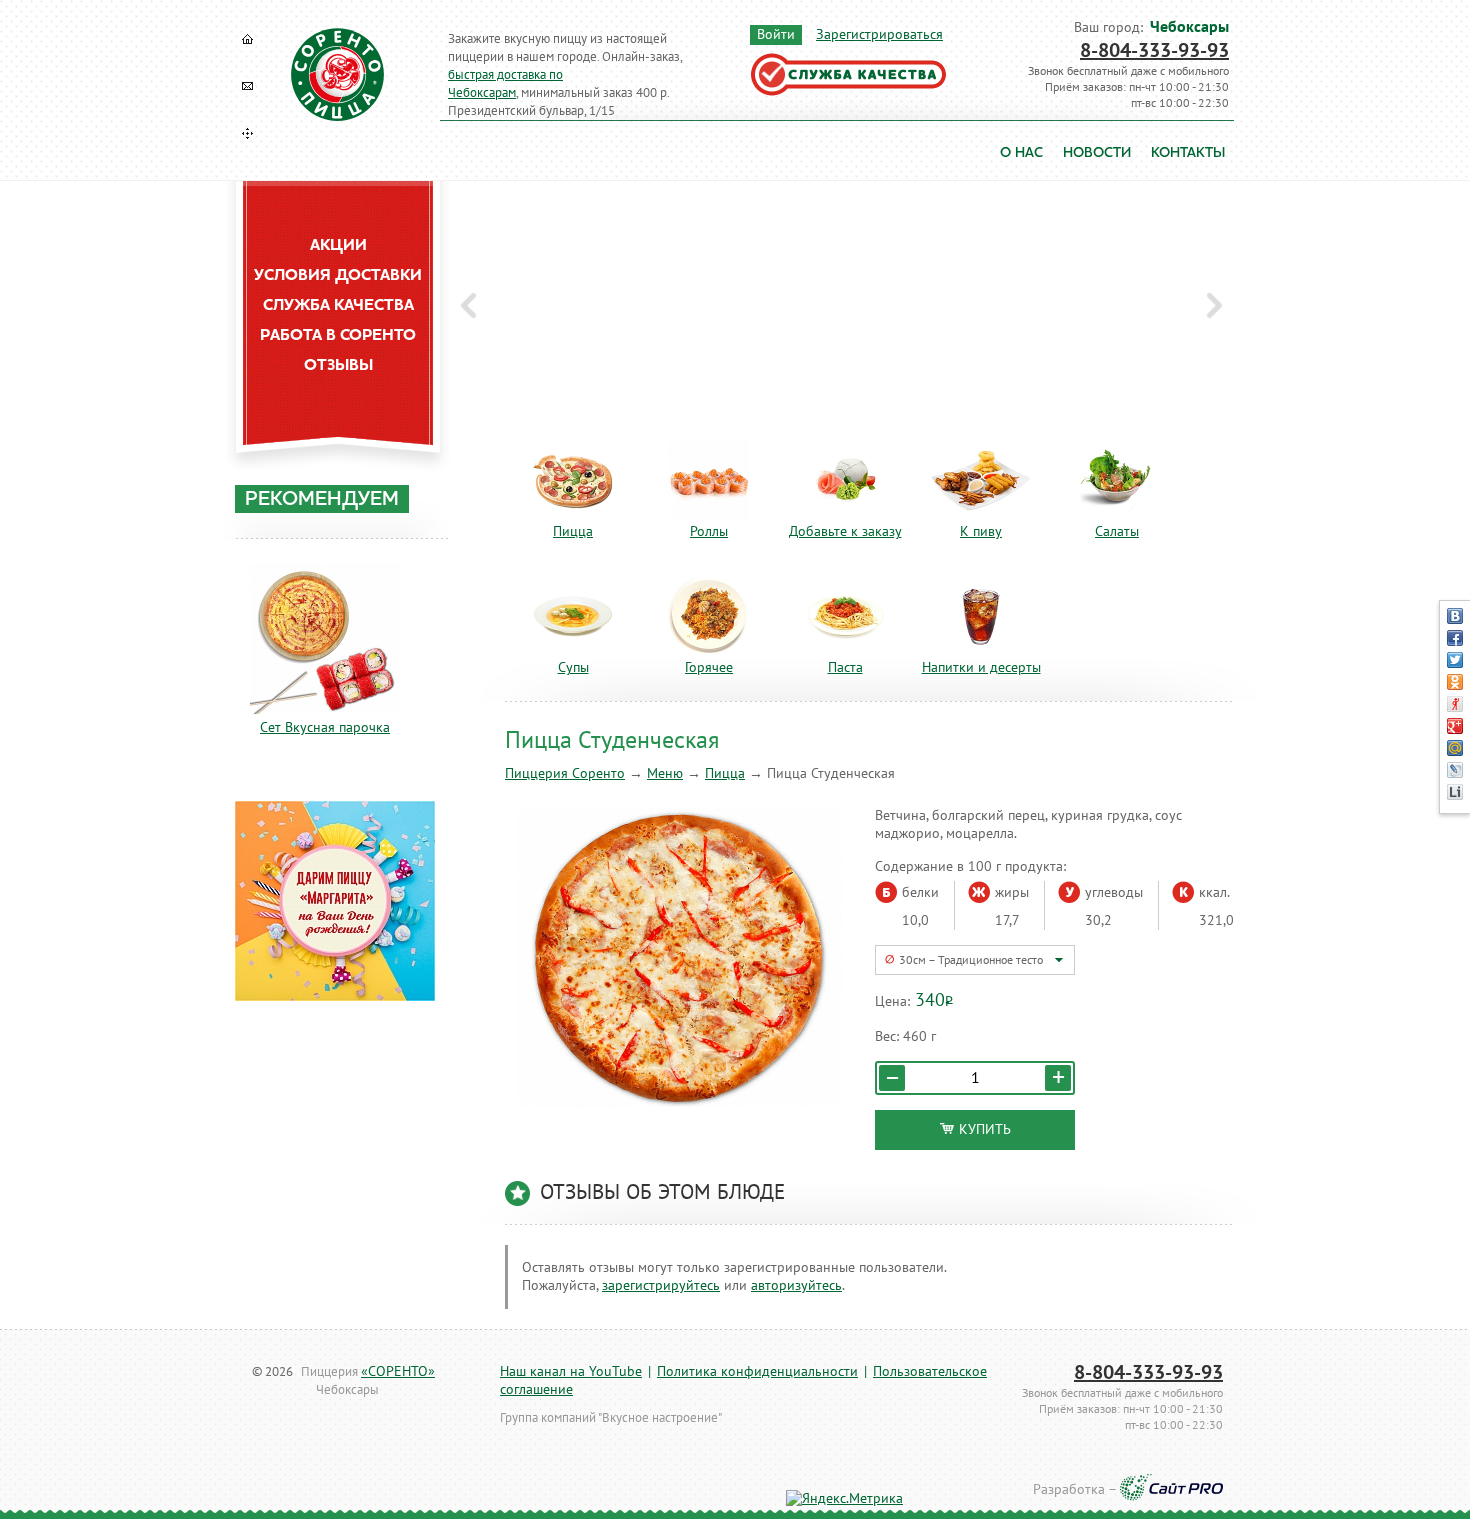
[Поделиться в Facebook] (1455, 638)
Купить (985, 1129)
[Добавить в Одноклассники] (1455, 682)
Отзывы (338, 366)
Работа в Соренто (338, 336)
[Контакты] (248, 86)
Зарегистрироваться (879, 34)
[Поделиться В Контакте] (1455, 616)
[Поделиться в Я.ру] (1455, 704)
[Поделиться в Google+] (1455, 726)
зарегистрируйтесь (661, 1285)
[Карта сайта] (248, 133)
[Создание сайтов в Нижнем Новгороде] (1171, 1490)
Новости (1097, 153)
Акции (338, 246)
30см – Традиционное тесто (971, 960)
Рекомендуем (322, 500)
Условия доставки (338, 276)
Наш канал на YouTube (571, 1371)
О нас (1021, 153)
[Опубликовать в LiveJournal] (1455, 770)
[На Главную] (248, 39)
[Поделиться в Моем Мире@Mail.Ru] (1455, 748)
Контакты (1188, 153)
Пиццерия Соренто (565, 773)
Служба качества (338, 306)
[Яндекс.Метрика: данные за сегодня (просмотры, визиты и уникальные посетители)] (844, 1499)
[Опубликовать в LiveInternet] (1455, 792)
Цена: (892, 1001)
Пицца (725, 773)
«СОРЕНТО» (398, 1371)
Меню (665, 773)
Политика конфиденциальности (757, 1371)
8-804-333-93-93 (1154, 51)
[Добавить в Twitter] (1455, 660)
